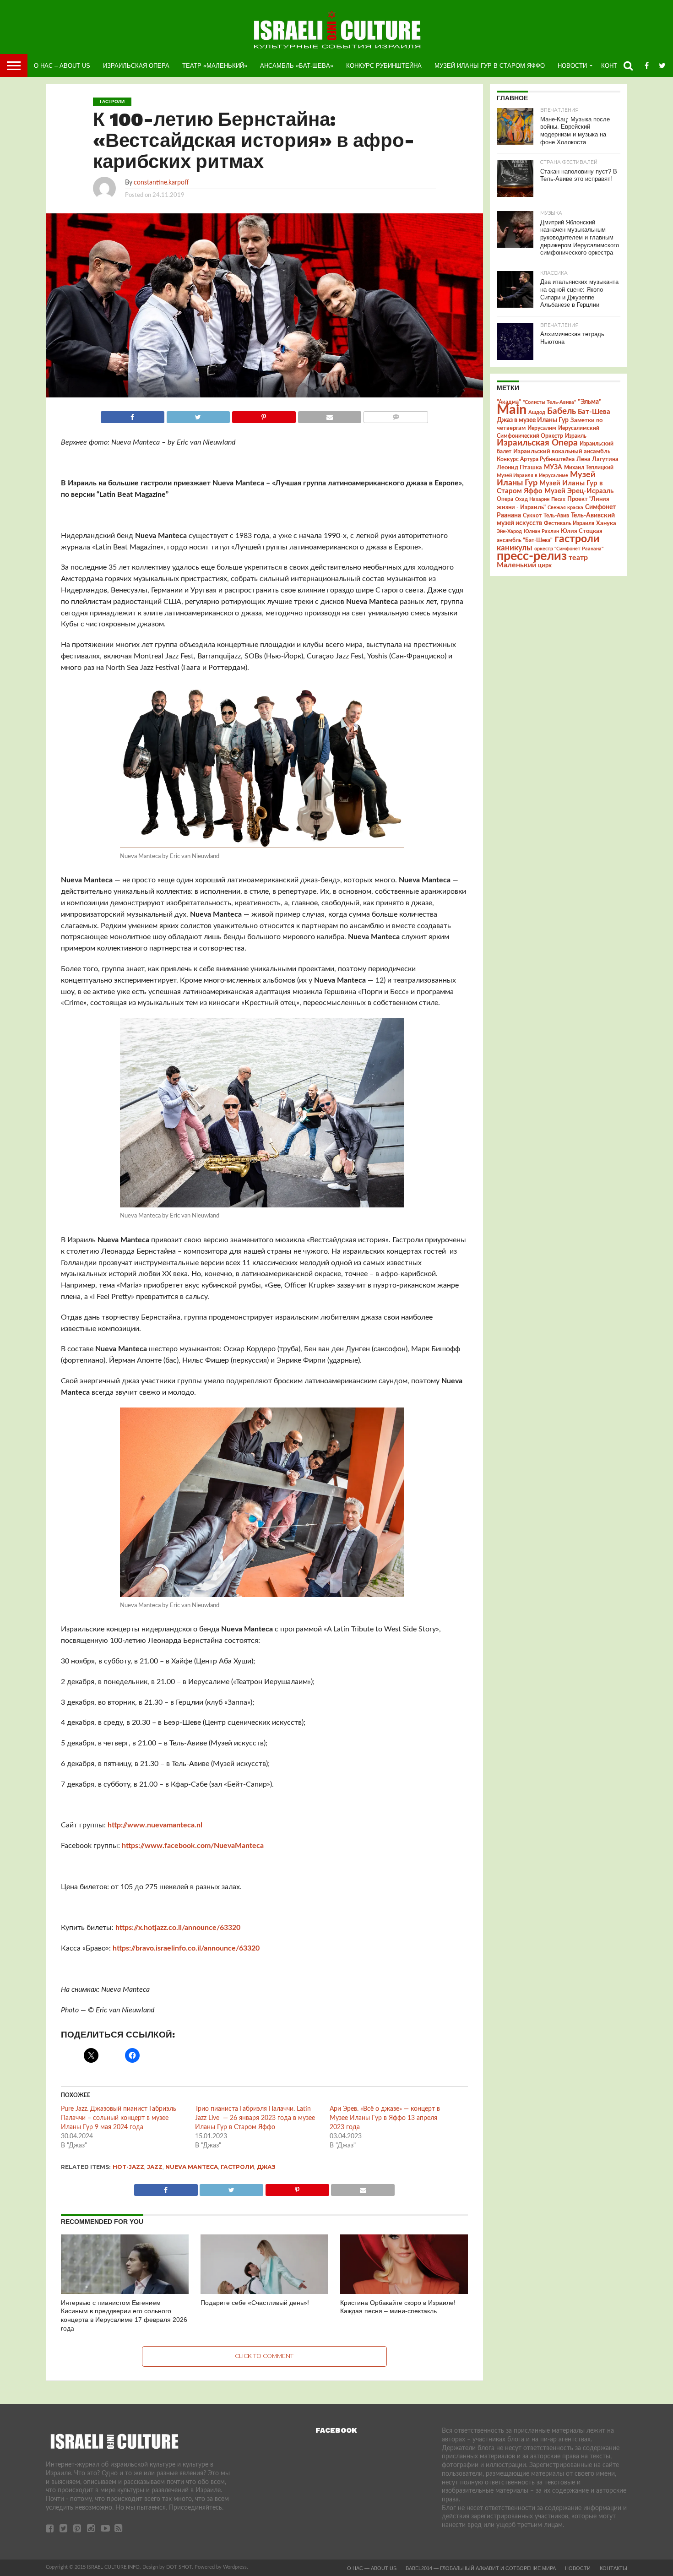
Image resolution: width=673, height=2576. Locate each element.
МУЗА (553, 467)
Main (512, 410)
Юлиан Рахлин (541, 531)
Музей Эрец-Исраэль (579, 491)
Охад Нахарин (532, 499)
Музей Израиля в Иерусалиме (532, 476)
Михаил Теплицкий (589, 467)
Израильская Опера (136, 66)
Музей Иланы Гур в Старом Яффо (490, 66)
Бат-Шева (594, 412)
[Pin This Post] (264, 415)
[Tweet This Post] (198, 415)
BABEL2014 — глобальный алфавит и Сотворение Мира (481, 2568)
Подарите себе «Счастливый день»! (255, 2303)
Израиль (576, 436)
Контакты (613, 2568)
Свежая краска (565, 508)
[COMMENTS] (396, 415)
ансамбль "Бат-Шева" (525, 541)
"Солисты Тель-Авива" (549, 402)
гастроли (237, 2167)
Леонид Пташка (519, 467)
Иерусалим (542, 428)
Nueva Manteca (192, 2167)
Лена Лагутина (597, 459)
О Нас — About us (372, 2568)
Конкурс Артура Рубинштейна (536, 459)
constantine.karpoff (161, 182)
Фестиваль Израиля (569, 523)
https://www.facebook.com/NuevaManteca (193, 1846)
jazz (155, 2167)
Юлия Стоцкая (582, 531)
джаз (266, 2167)
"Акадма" (509, 402)
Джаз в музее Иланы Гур (533, 420)
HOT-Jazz (128, 2167)
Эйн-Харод (509, 531)
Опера (505, 499)
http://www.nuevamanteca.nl (155, 1825)
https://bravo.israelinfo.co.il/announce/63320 (186, 1948)
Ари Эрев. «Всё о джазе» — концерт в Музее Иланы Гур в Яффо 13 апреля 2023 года (385, 2118)
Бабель (562, 411)
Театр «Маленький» (215, 66)
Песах (558, 499)
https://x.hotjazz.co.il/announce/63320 (178, 1928)
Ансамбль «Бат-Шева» (297, 66)
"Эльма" (590, 402)
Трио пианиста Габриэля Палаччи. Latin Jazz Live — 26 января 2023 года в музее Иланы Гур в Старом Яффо (255, 2118)
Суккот (532, 516)
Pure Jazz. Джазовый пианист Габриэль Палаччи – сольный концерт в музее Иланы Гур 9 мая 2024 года (119, 2118)
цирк (545, 565)
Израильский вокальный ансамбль (562, 451)
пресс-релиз (532, 556)
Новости (572, 66)
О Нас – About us (62, 66)
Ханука (606, 523)
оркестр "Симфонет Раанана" (569, 549)
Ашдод (537, 412)
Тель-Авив (556, 516)
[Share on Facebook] (133, 415)
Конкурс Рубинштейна (384, 66)
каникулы (515, 548)
